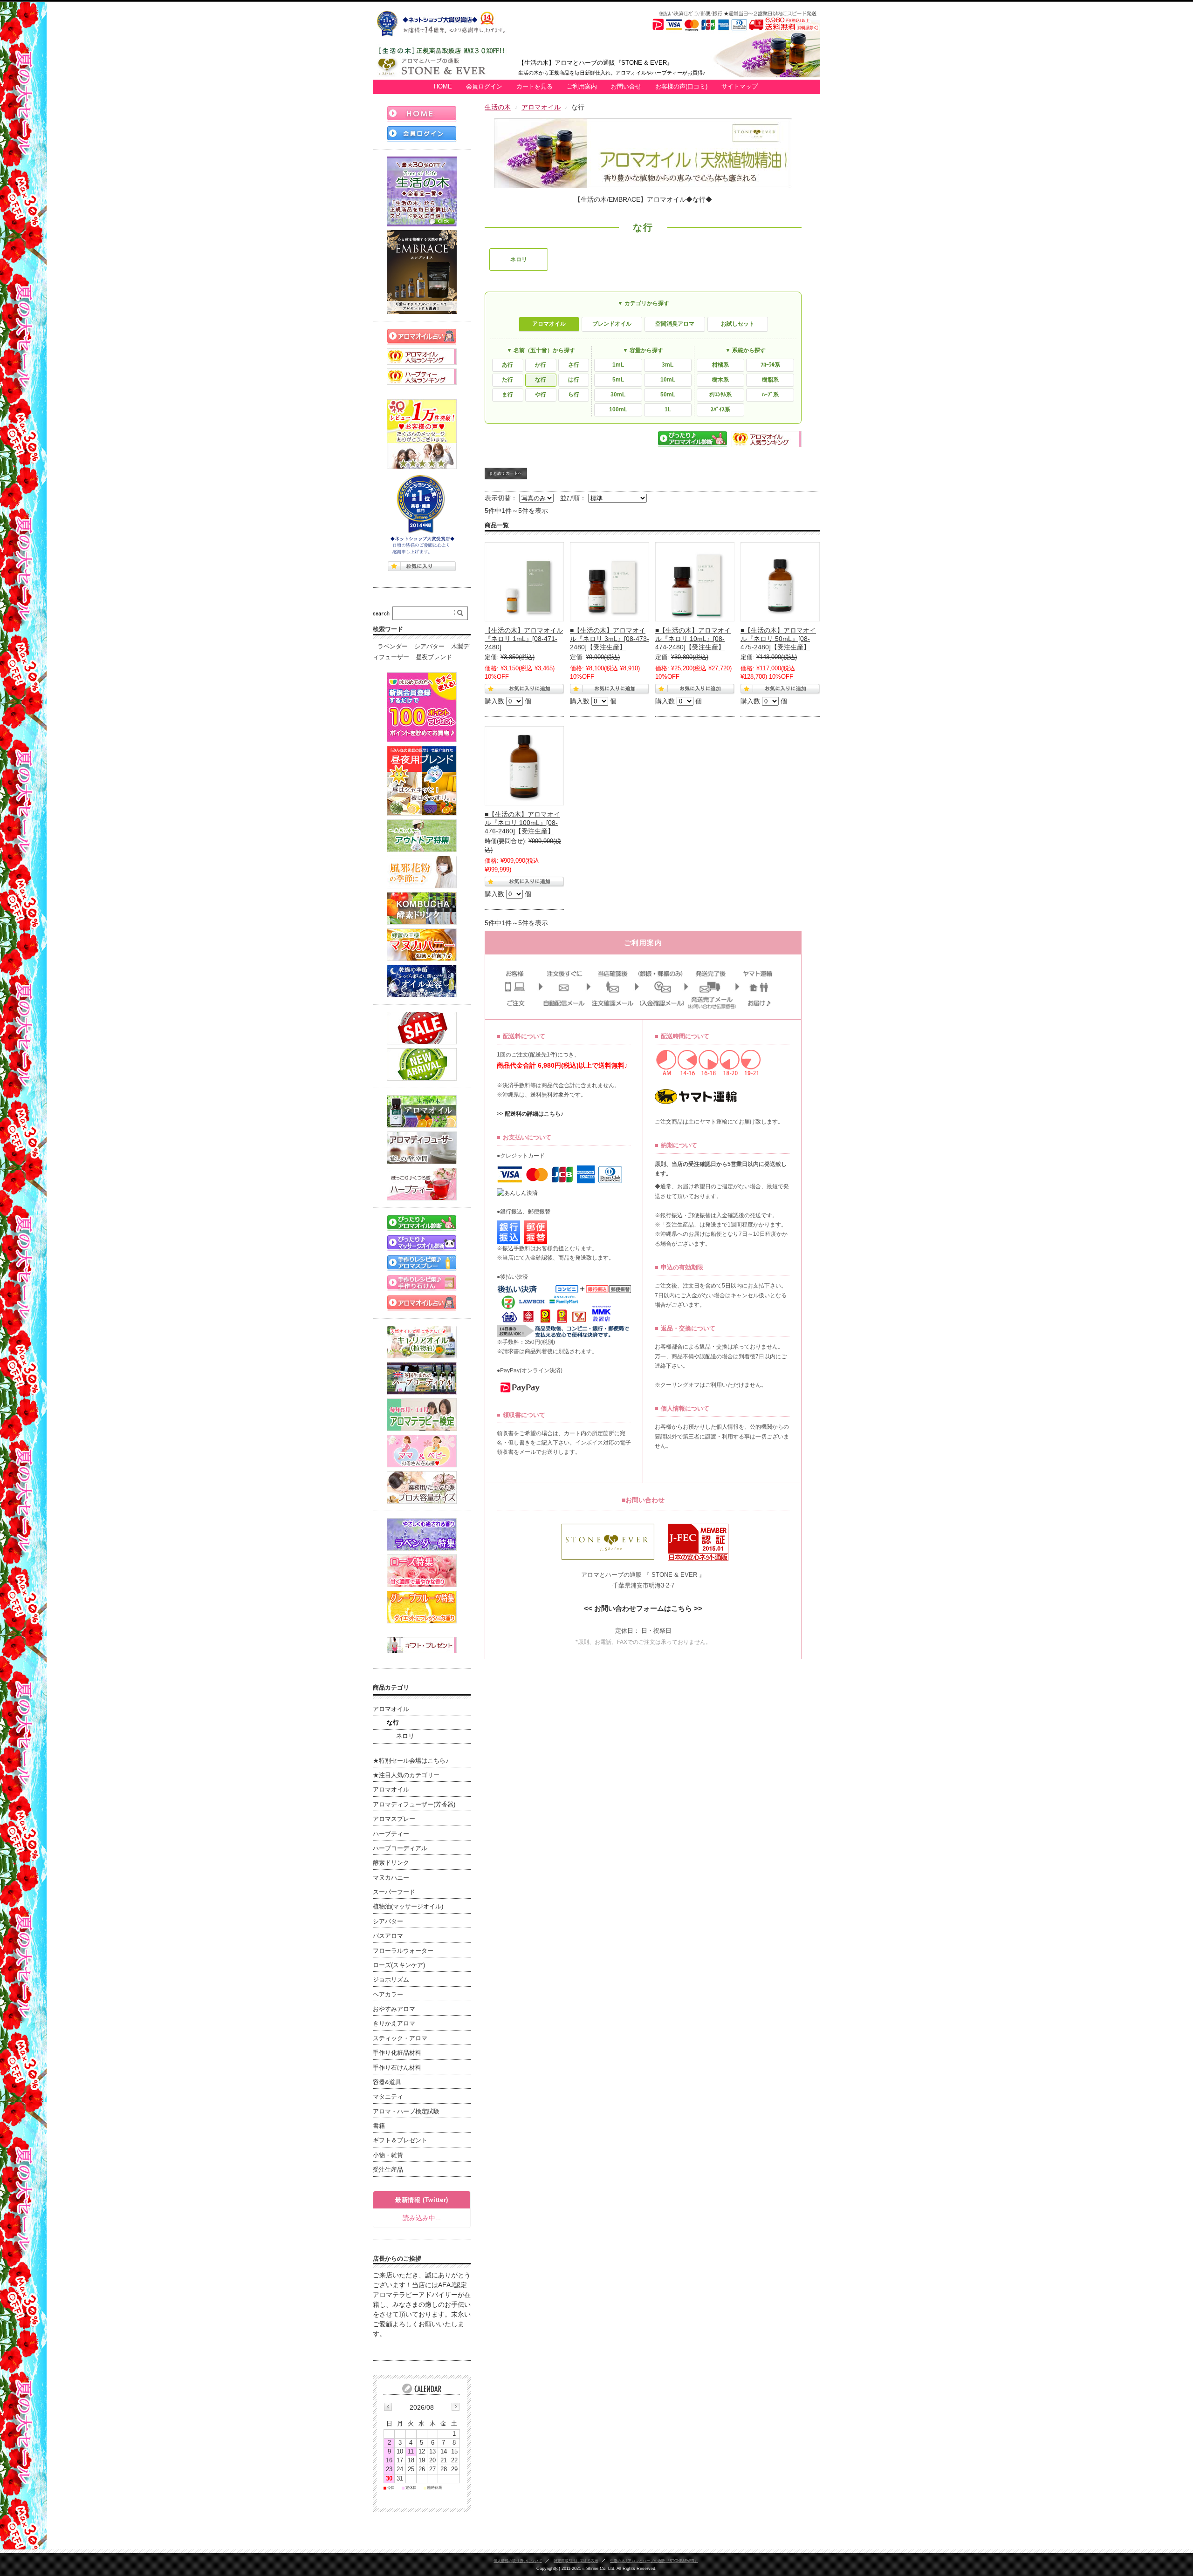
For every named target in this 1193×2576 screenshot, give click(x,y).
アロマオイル (541, 107)
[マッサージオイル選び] (422, 1243)
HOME (443, 87)
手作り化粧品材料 (397, 2053)
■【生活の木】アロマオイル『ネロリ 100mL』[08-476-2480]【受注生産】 (522, 823)
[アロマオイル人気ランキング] (422, 357)
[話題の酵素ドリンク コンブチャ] (422, 908)
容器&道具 (387, 2082)
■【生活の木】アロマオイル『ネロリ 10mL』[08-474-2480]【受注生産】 (693, 639)
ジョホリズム (391, 1980)
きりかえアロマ (394, 2024)
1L (668, 409)
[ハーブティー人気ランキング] (422, 377)
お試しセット (738, 324)
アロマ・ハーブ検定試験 (406, 2112)
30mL (618, 395)
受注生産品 (388, 2170)
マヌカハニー (391, 1878)
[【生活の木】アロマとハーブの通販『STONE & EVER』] (446, 75)
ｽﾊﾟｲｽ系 (720, 409)
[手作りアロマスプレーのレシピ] (422, 1263)
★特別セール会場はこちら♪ (411, 1761)
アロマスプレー (394, 1819)
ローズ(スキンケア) (399, 1965)
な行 (541, 380)
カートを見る (535, 87)
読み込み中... (422, 2218)
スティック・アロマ (400, 2038)
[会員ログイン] (422, 134)
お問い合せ (626, 87)
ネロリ (519, 259)
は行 (574, 380)
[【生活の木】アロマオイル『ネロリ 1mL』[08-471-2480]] (524, 582)
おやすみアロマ (394, 2009)
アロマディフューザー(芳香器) (414, 1805)
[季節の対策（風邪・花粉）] (422, 872)
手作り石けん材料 (397, 2068)
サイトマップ (740, 87)
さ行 (574, 365)
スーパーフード (394, 1892)
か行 (541, 365)
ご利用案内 (582, 87)
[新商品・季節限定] (422, 1064)
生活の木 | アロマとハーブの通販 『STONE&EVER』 (654, 2561)
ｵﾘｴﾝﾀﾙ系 (720, 395)
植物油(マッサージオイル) (408, 1907)
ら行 (574, 395)
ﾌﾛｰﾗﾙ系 (770, 365)
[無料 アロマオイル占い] (422, 337)
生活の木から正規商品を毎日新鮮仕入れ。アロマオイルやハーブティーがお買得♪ (612, 73)
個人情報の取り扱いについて (518, 2561)
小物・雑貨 (388, 2155)
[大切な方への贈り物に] (422, 1645)
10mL (668, 380)
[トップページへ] (422, 114)
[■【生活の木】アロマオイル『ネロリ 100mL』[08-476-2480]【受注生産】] (524, 766)
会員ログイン (484, 87)
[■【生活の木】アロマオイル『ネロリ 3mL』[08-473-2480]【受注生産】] (610, 582)
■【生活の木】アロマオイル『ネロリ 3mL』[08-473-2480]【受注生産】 (610, 639)
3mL (668, 365)
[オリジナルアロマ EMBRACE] (422, 272)
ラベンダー (393, 647)
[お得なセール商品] (422, 1028)
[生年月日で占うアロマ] (422, 1303)
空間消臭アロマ (675, 324)
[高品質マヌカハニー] (422, 945)
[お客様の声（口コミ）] (422, 434)
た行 (507, 380)
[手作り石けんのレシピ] (422, 1283)
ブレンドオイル (612, 324)
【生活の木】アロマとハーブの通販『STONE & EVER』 (596, 63)
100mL (618, 409)
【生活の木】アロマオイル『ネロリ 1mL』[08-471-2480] (524, 639)
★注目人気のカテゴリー (406, 1775)
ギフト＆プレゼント (400, 2140)
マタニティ (388, 2097)
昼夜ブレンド (434, 657)
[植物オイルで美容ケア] (422, 981)
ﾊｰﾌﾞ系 (770, 395)
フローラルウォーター (403, 1951)
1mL (618, 365)
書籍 (379, 2126)
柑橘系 (720, 365)
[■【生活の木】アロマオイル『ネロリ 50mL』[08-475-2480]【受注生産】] (780, 582)
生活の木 (498, 107)
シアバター (429, 647)
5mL (618, 380)
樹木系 (720, 380)
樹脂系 (770, 380)
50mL (668, 395)
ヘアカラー (388, 1995)
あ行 (507, 365)
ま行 (507, 395)
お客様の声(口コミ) (681, 87)
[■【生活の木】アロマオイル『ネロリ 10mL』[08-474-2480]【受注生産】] (695, 582)
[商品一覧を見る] (422, 191)
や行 (541, 395)
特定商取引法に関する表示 (576, 2561)
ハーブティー (391, 1834)
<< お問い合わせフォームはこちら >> (643, 1608)
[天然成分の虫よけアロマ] (422, 836)
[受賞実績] (422, 515)
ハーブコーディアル (400, 1848)
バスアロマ (388, 1936)
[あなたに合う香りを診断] (422, 1223)
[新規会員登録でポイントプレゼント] (422, 707)
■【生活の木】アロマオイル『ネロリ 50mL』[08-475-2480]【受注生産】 (778, 639)
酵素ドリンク (391, 1863)
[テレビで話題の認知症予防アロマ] (422, 781)
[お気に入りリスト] (422, 566)
